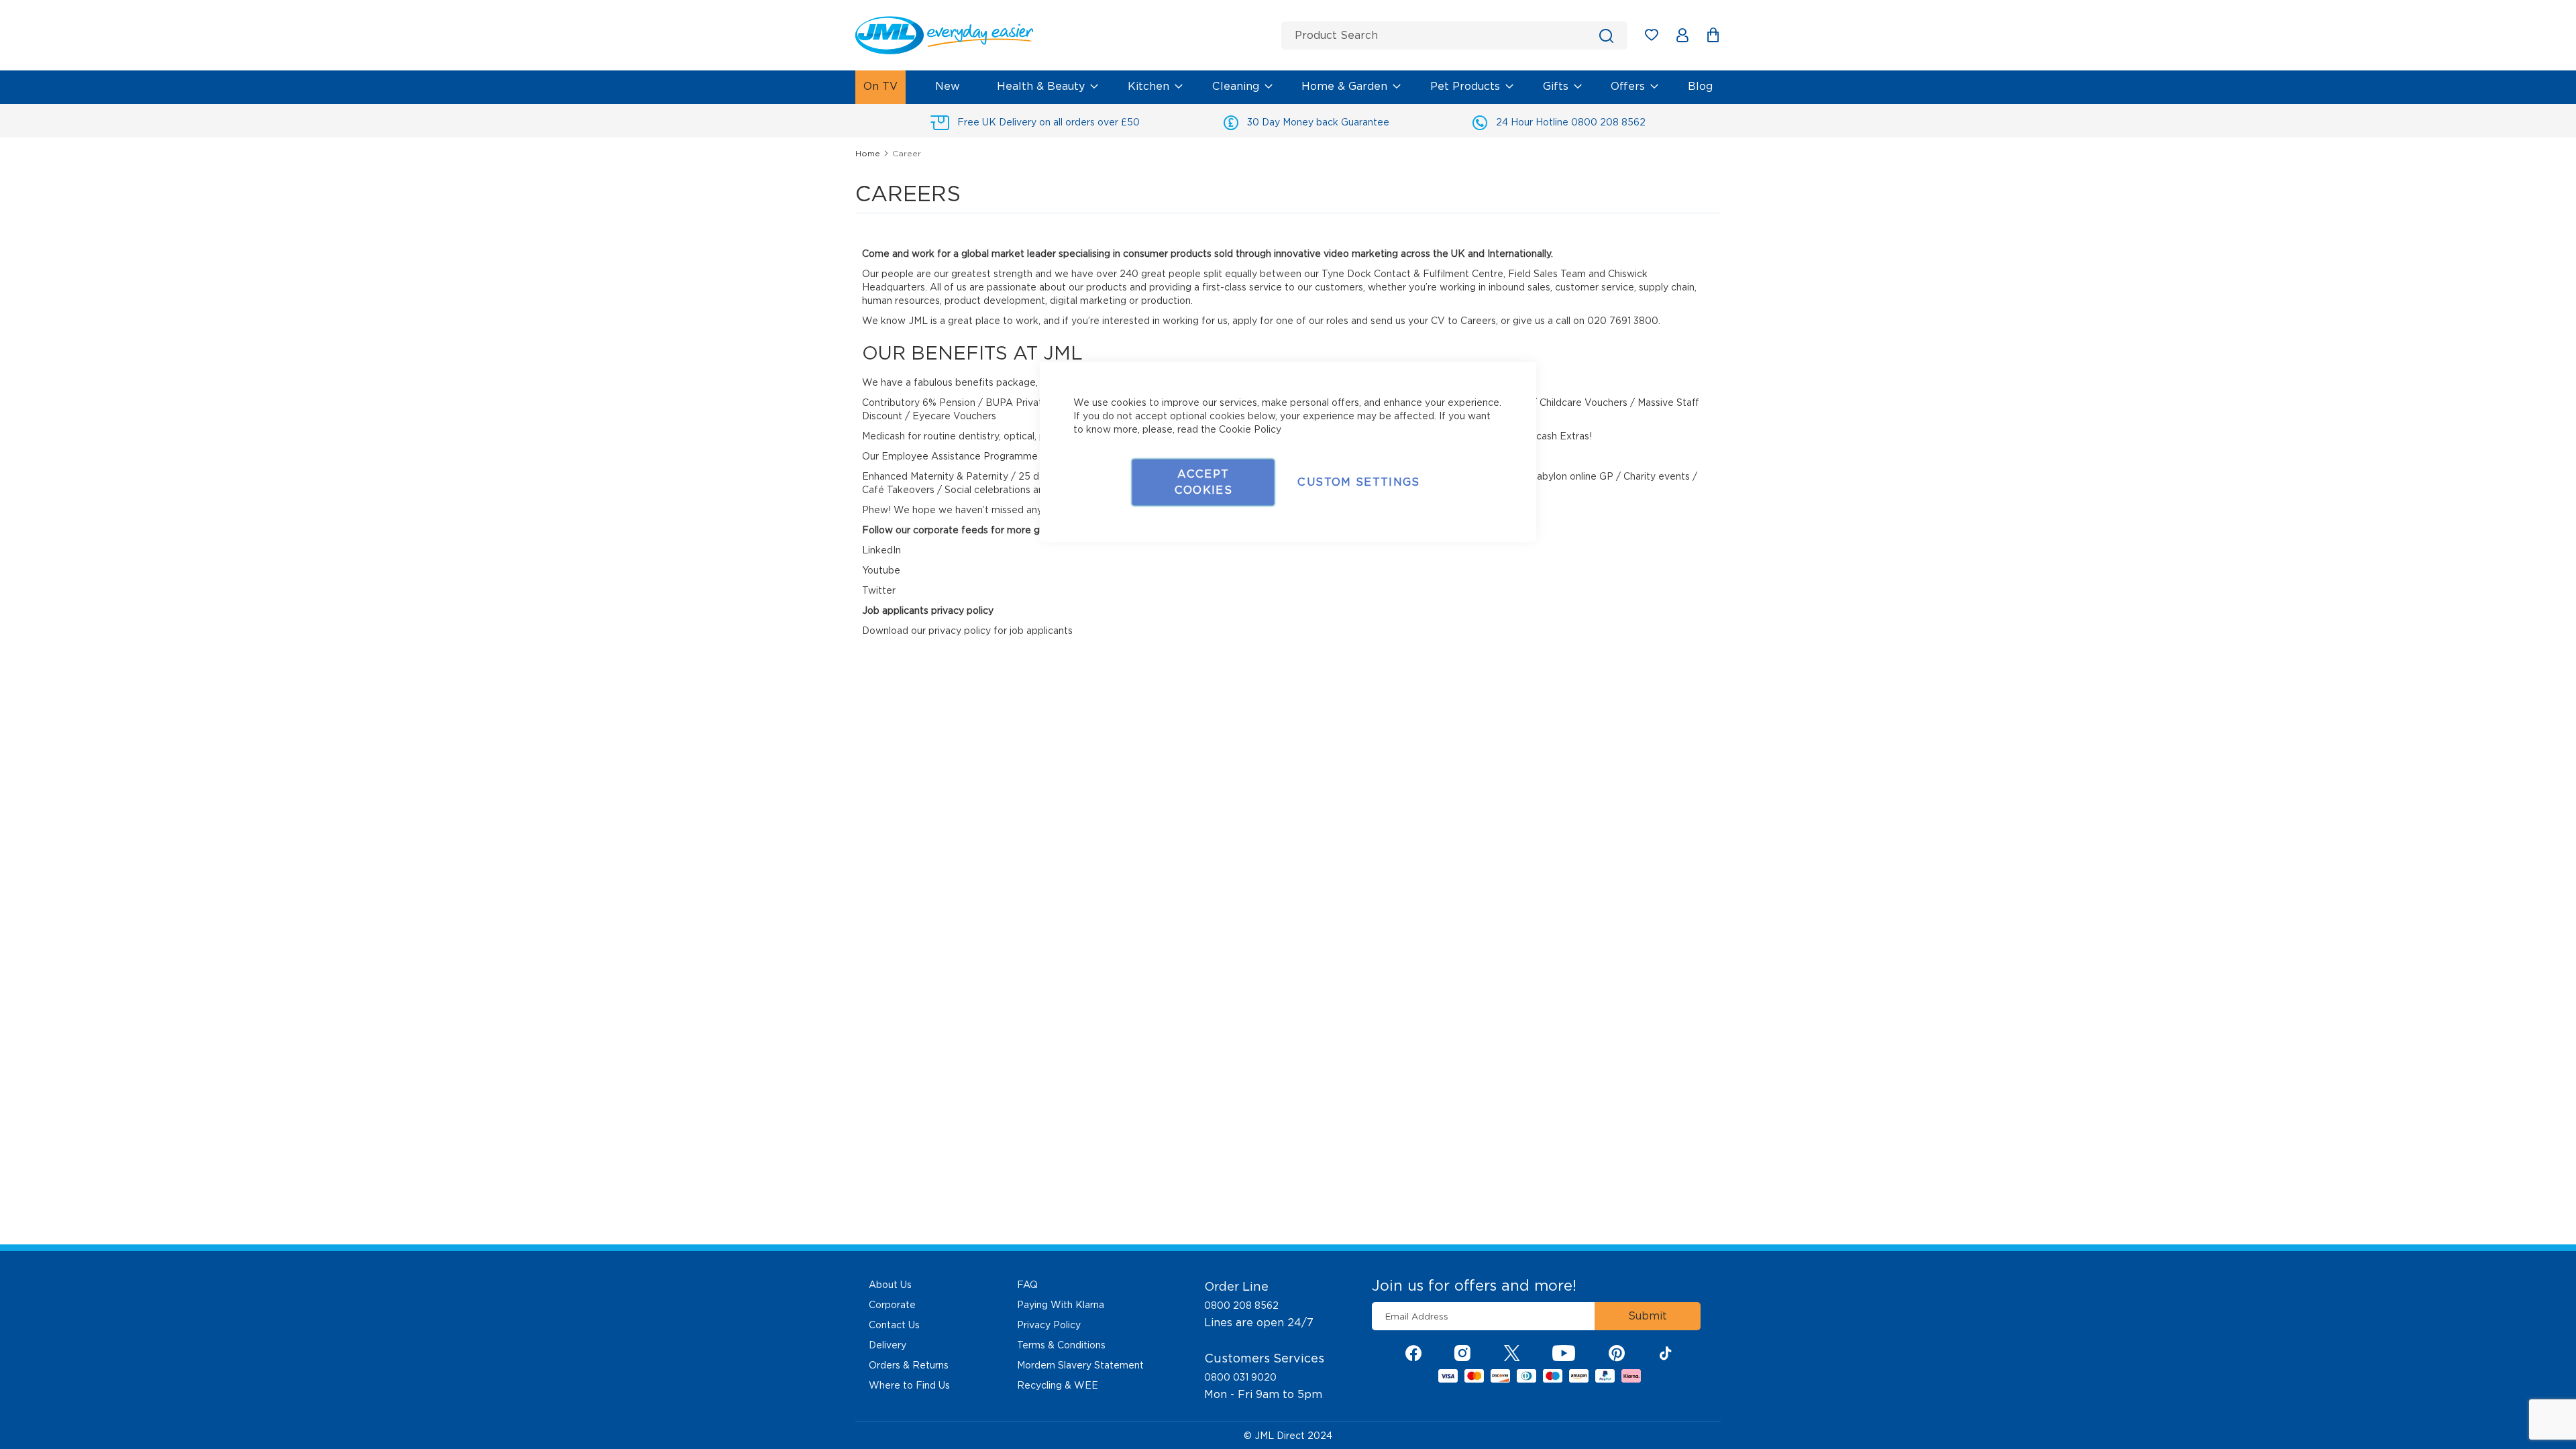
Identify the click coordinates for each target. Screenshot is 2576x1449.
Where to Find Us (909, 1385)
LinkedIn (881, 550)
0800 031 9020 (1240, 1377)
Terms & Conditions (1061, 1345)
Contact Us (894, 1325)
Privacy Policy (1049, 1325)
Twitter (879, 590)
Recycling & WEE (1058, 1385)
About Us (890, 1285)
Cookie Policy (1250, 429)
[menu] (1288, 87)
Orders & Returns (909, 1365)
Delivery (888, 1345)
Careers (1478, 321)
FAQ (1027, 1285)
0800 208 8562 (1241, 1305)
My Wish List (1658, 37)
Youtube (881, 570)
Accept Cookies (1203, 482)
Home (869, 153)
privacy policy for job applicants (1001, 631)
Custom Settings (1358, 482)
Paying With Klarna (1061, 1305)
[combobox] (1454, 36)
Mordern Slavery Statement (1080, 1365)
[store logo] (1063, 35)
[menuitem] (880, 87)
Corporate (892, 1305)
